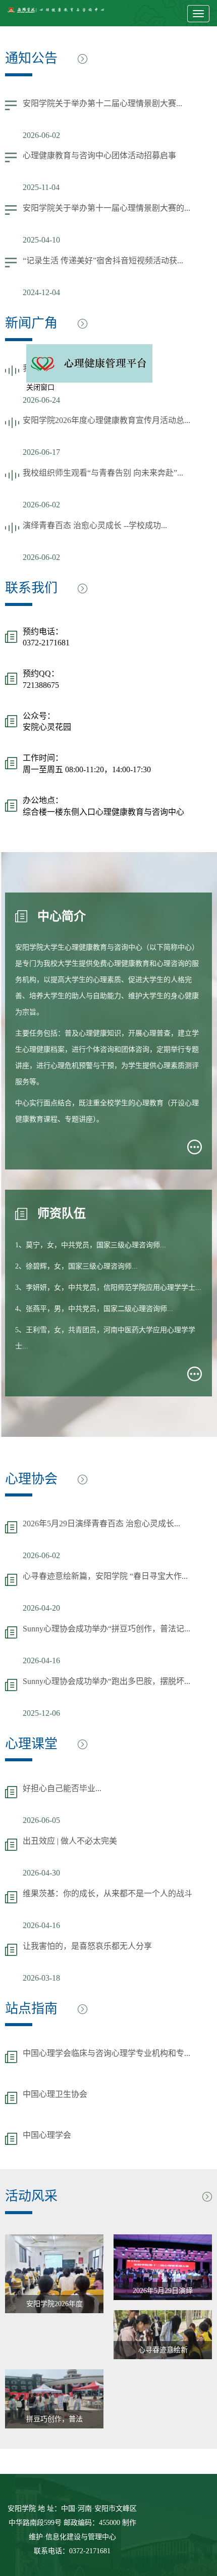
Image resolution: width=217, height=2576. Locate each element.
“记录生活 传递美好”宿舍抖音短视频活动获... (103, 261)
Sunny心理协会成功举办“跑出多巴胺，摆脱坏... (106, 1681)
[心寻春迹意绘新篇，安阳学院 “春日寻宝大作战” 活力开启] (163, 2335)
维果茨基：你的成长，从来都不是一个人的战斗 (107, 1893)
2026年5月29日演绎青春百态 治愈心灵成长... (101, 1524)
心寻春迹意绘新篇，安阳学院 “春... (163, 2353)
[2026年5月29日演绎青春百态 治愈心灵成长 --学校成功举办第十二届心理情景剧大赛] (163, 2267)
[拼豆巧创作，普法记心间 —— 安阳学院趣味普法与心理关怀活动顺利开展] (54, 2399)
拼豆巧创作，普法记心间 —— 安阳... (55, 2422)
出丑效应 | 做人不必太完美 (70, 1841)
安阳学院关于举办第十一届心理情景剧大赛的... (106, 208)
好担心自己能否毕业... (62, 1788)
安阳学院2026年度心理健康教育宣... (55, 2307)
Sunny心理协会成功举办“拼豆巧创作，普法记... (106, 1629)
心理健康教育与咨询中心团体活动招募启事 (99, 155)
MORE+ (83, 59)
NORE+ (83, 1480)
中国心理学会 (47, 2135)
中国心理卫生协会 (55, 2094)
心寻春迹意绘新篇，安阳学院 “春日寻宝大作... (105, 1576)
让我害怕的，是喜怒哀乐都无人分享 (87, 1946)
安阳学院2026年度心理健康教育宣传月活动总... (106, 420)
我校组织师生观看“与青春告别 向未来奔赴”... (103, 473)
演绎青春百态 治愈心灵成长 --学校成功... (95, 525)
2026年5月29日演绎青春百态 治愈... (163, 2293)
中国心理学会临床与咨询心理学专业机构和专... (106, 2053)
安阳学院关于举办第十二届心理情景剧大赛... (102, 103)
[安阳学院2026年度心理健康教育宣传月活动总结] (54, 2274)
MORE (195, 1147)
